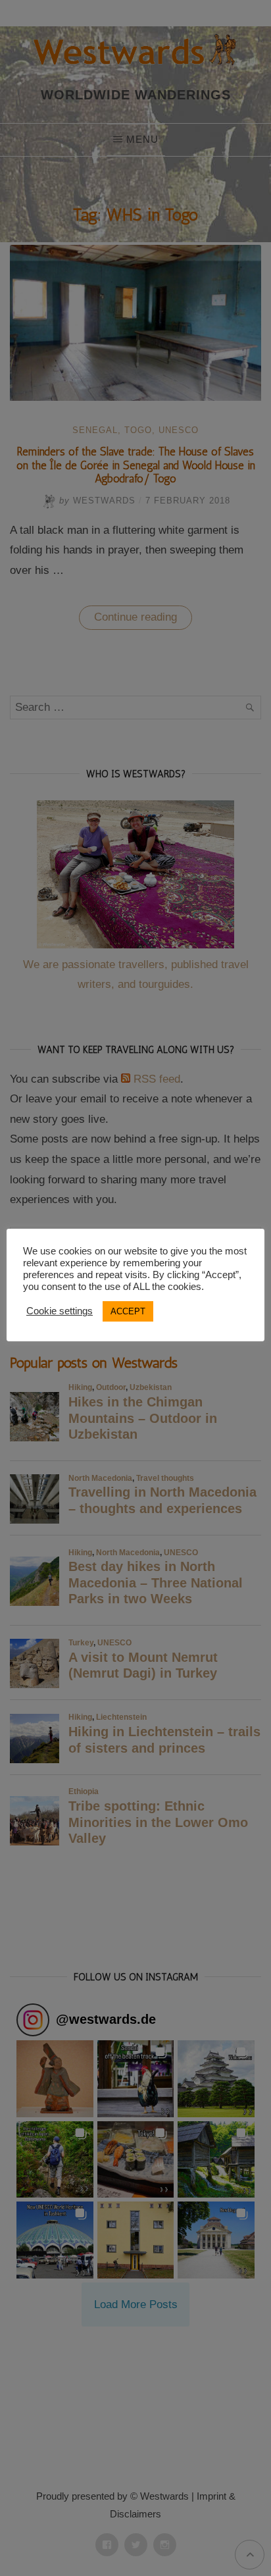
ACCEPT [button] (128, 1311)
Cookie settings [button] (60, 1311)
